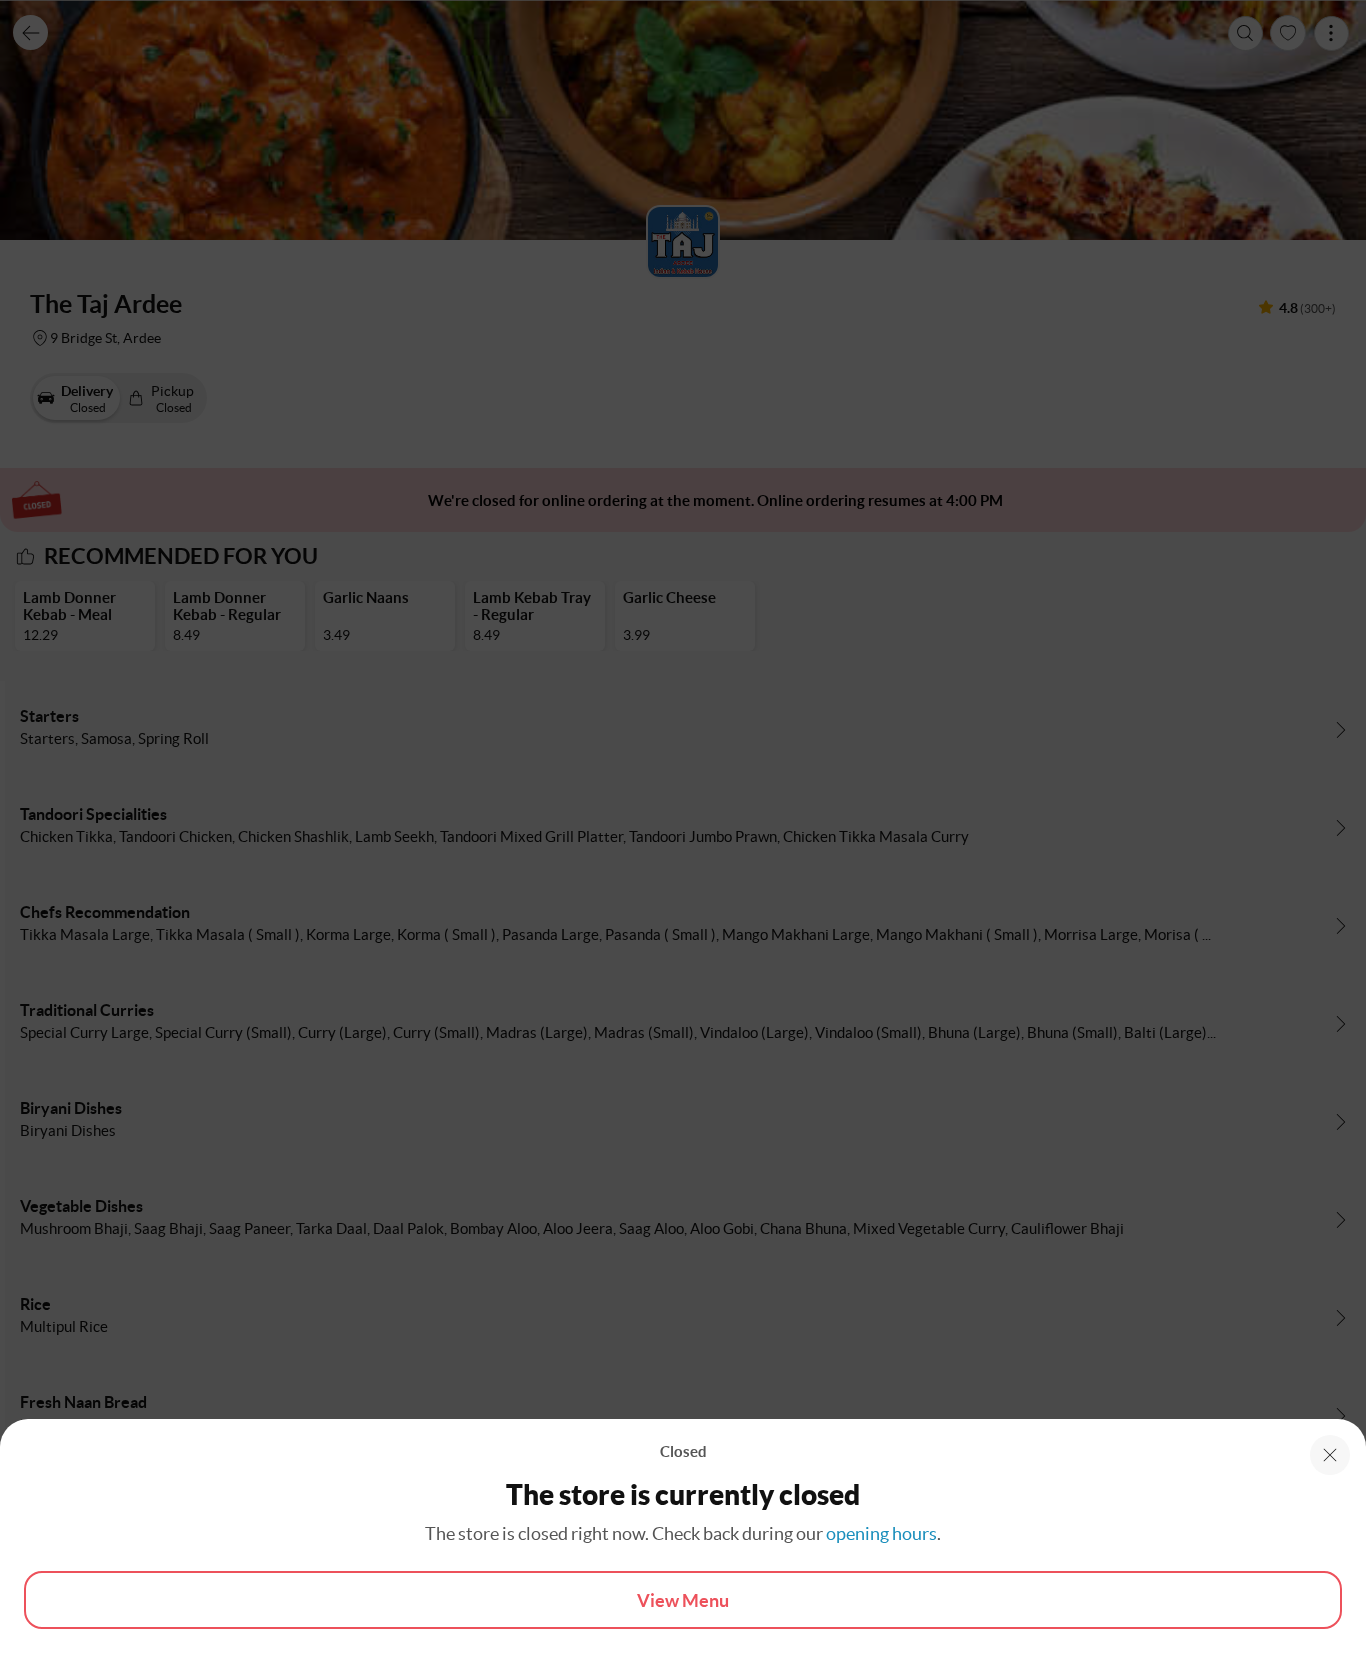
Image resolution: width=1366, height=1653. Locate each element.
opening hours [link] (881, 1533)
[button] (1330, 1455)
